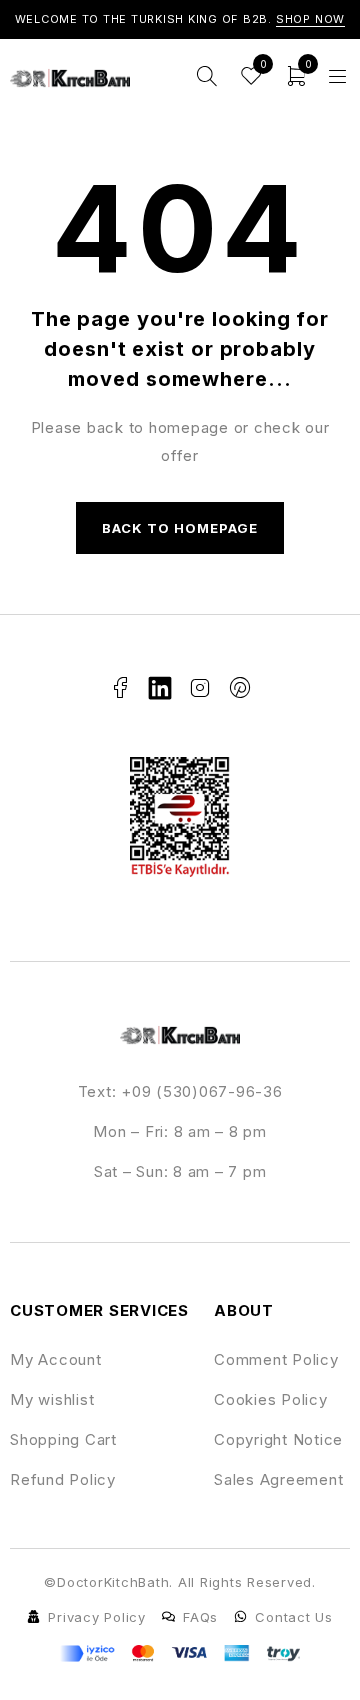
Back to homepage (180, 528)
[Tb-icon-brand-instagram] (200, 688)
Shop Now (311, 19)
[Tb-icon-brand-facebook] (120, 688)
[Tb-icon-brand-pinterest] (240, 688)
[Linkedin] (160, 688)
